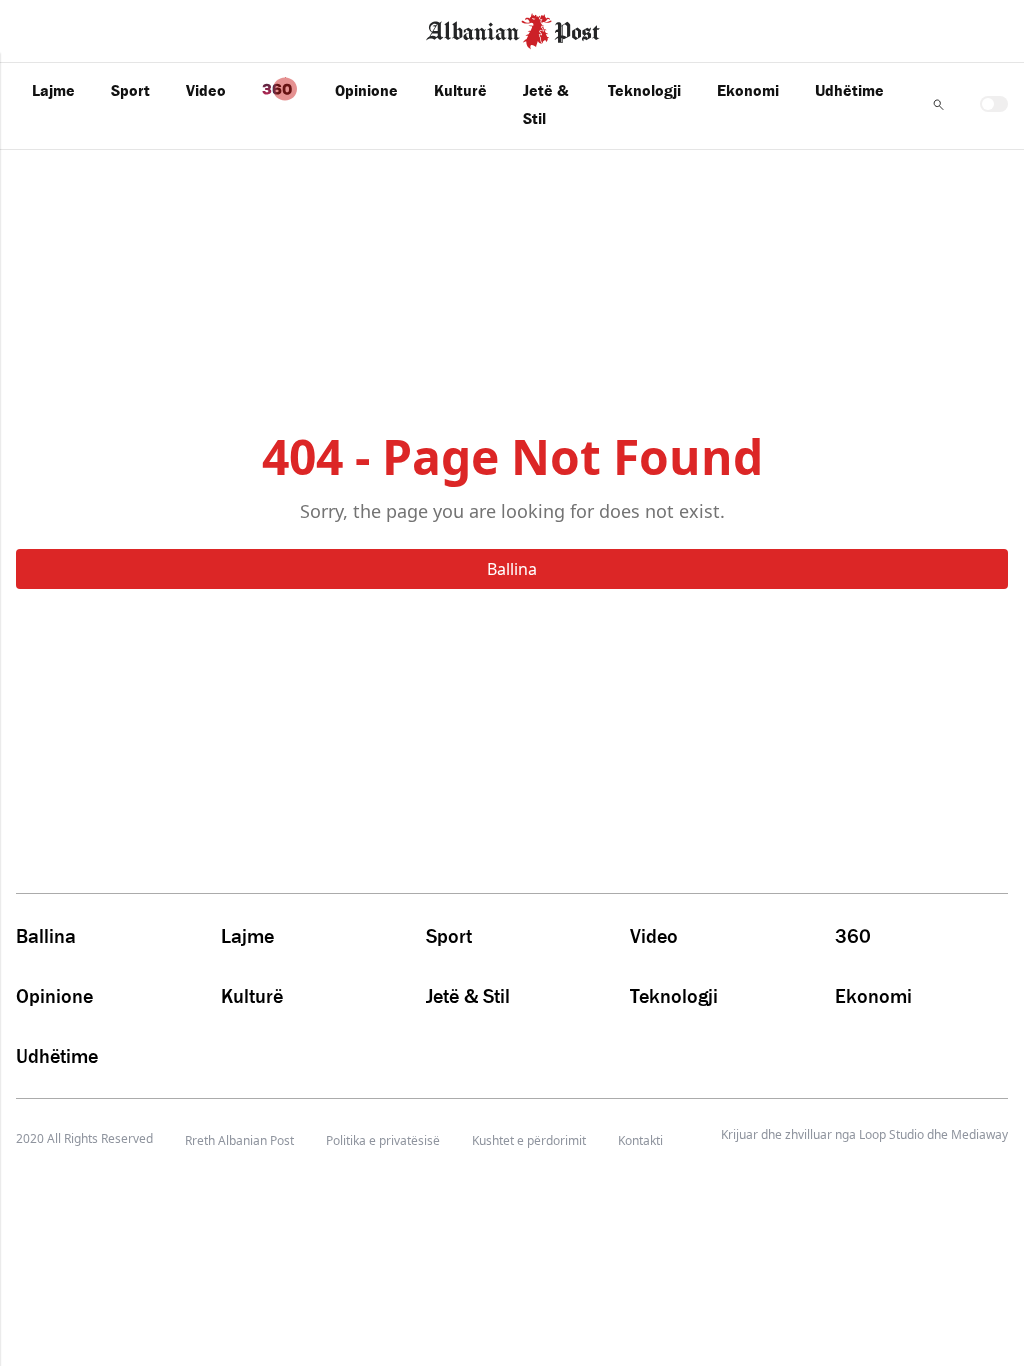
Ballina (512, 569)
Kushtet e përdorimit (529, 1140)
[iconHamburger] (52, 28)
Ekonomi (748, 90)
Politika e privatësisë (383, 1140)
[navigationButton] (938, 104)
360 (853, 936)
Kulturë (460, 90)
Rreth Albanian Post (239, 1140)
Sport (130, 90)
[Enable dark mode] (994, 104)
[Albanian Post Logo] (513, 29)
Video (206, 90)
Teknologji (644, 90)
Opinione (366, 90)
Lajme (53, 90)
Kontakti (640, 1140)
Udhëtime (849, 90)
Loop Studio (891, 1135)
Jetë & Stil (545, 104)
